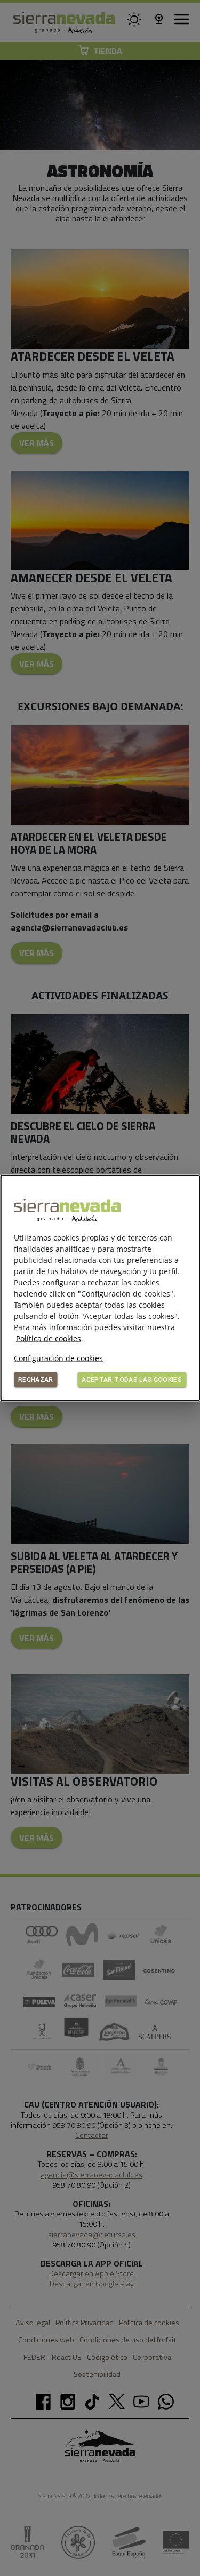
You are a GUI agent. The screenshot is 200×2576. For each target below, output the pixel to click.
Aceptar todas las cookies (132, 1380)
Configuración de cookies (58, 1358)
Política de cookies (49, 1338)
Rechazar (36, 1380)
